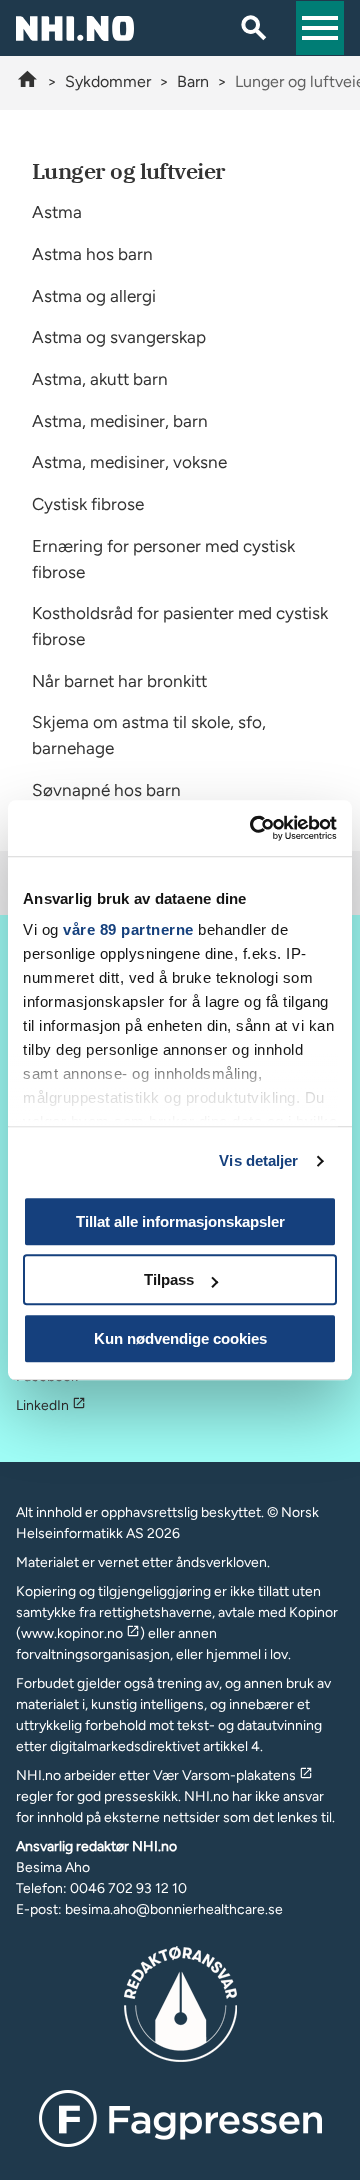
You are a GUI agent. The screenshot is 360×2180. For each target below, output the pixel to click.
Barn (193, 81)
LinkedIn (42, 1405)
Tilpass (169, 1279)
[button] (320, 28)
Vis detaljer (258, 1160)
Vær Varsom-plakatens (224, 1775)
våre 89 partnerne (128, 929)
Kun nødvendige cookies (180, 1338)
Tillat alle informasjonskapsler (180, 1221)
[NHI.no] (27, 81)
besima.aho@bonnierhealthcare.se (174, 1909)
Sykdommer (108, 81)
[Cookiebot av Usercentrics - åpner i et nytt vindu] (254, 828)
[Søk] (254, 28)
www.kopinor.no (72, 1633)
